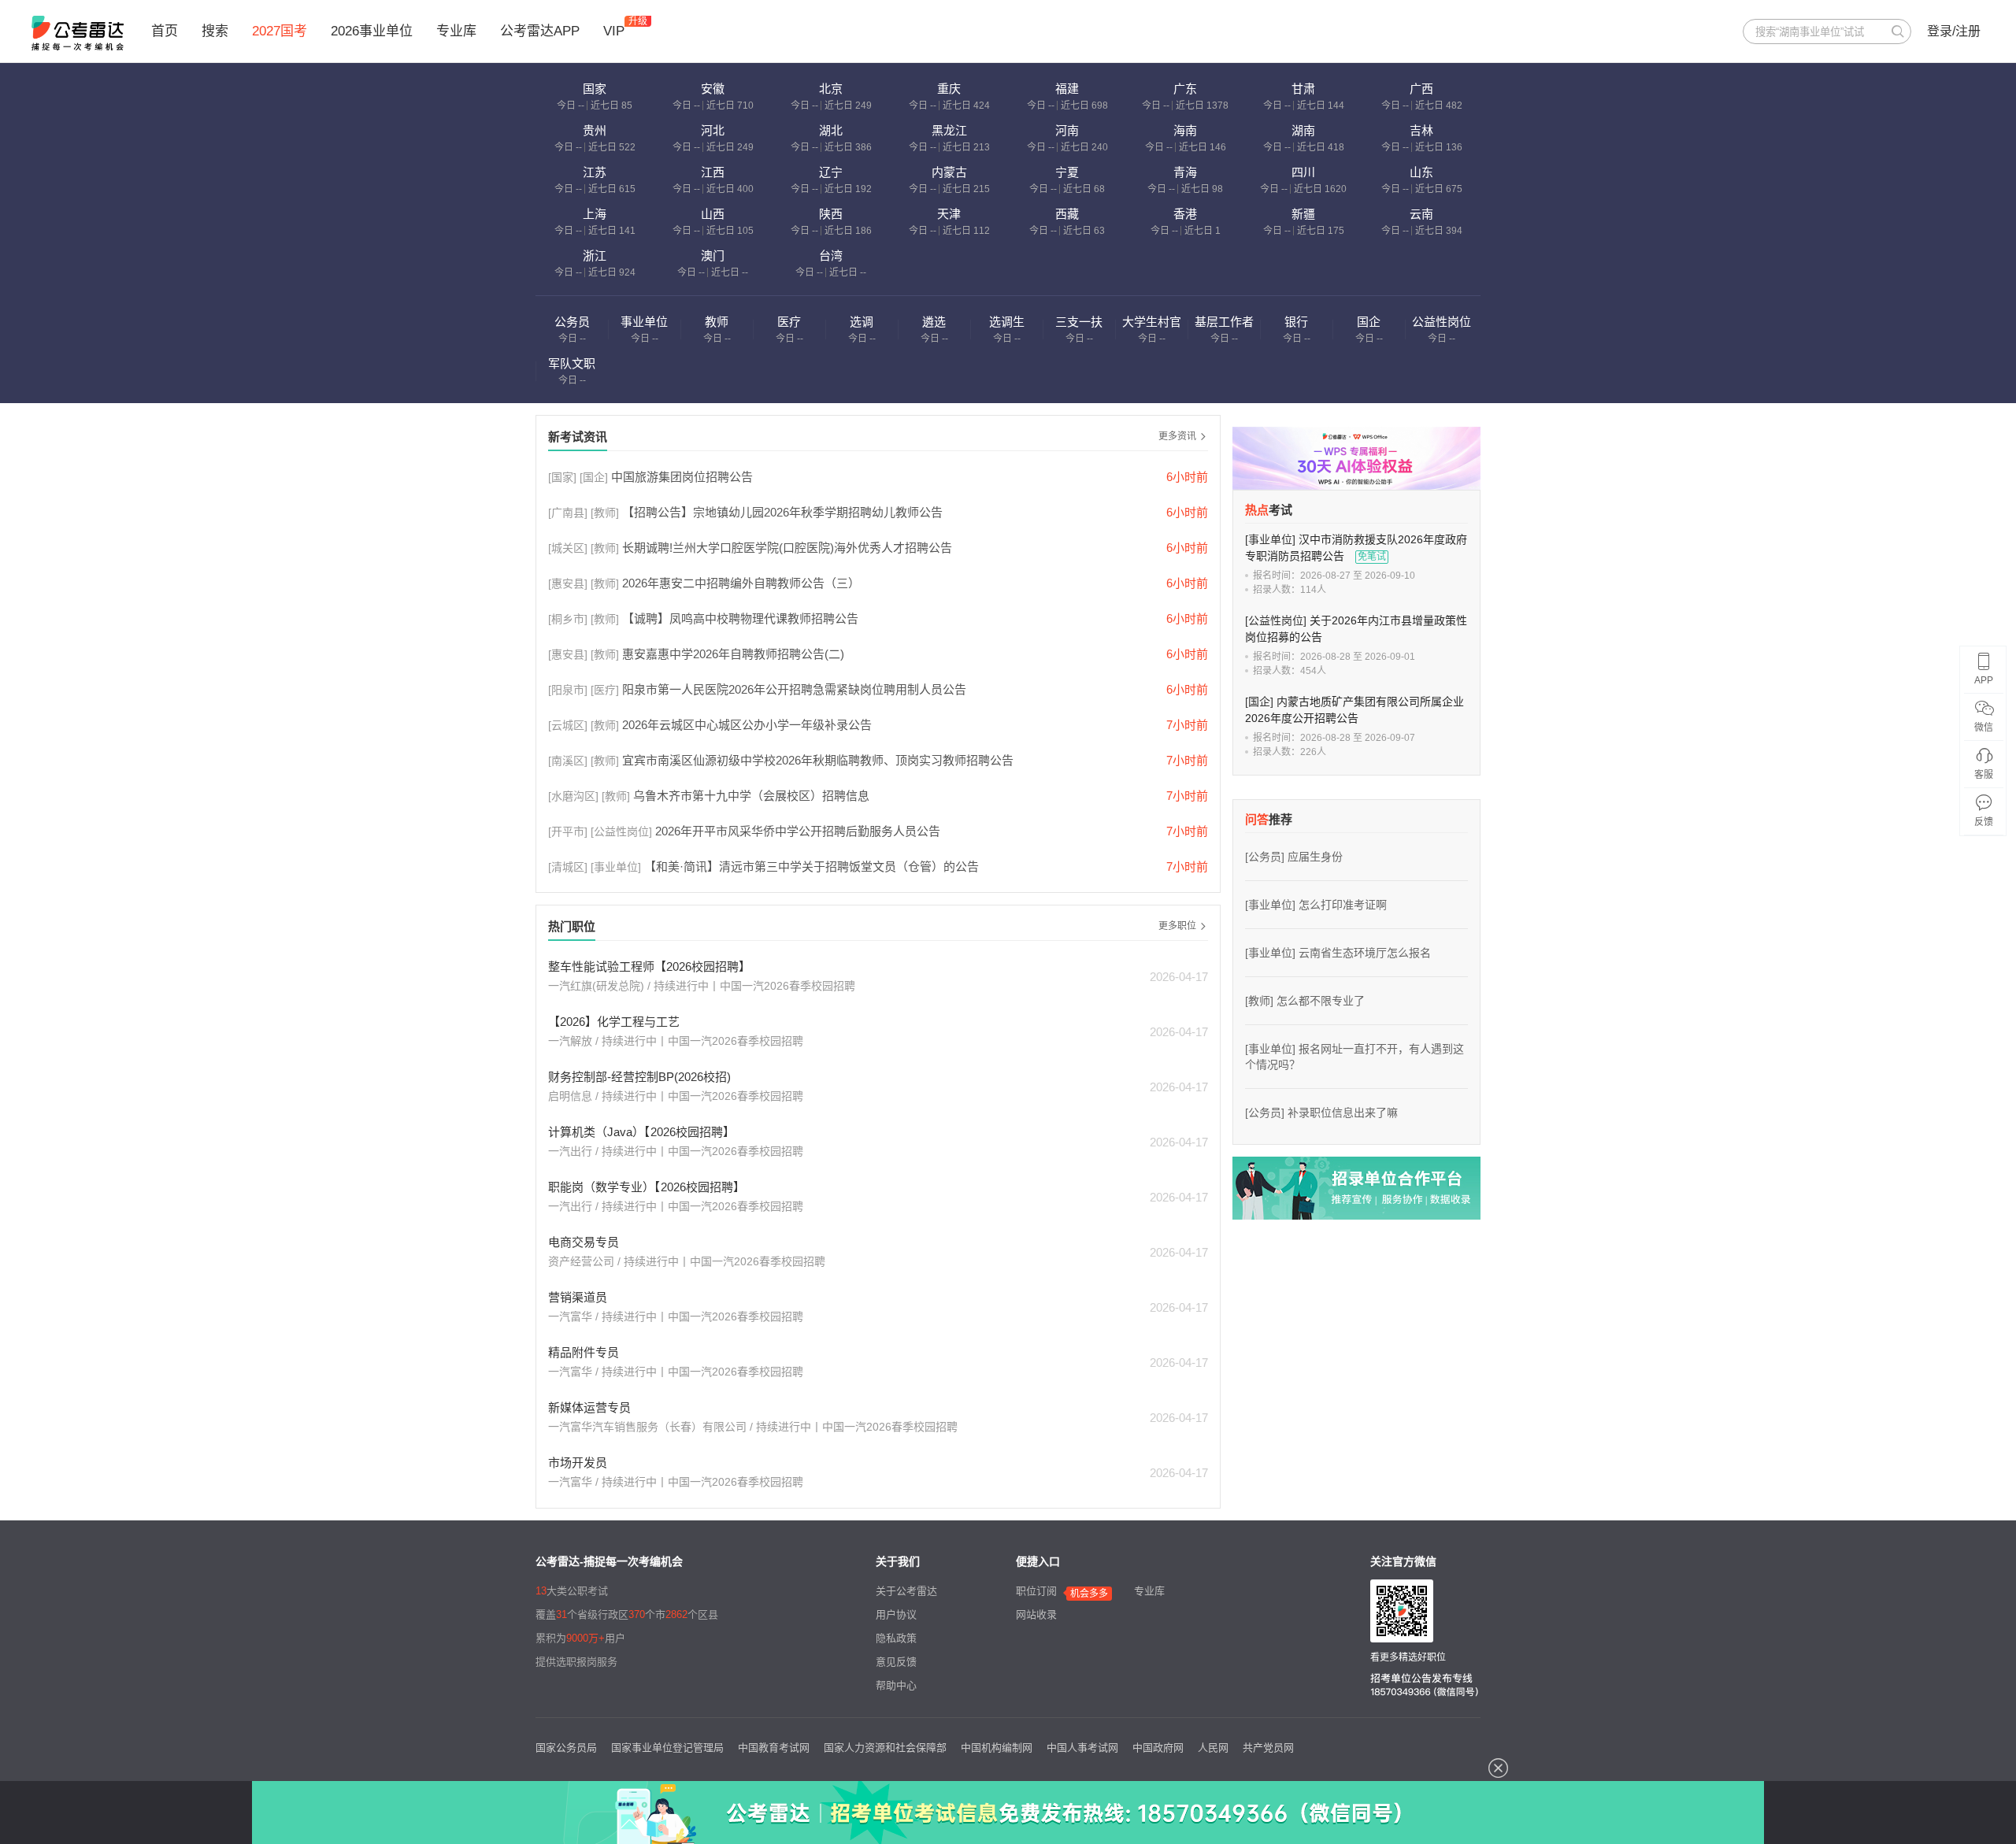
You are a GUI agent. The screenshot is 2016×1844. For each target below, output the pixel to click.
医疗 (789, 322)
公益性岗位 (1442, 322)
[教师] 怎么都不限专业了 (1305, 1001)
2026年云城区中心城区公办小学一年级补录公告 (747, 725)
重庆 (949, 89)
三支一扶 (1079, 322)
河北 (713, 130)
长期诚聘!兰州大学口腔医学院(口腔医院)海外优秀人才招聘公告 (787, 548)
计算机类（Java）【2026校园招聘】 (641, 1132)
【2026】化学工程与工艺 (614, 1022)
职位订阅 (1036, 1591)
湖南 (1303, 130)
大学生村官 (1152, 322)
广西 (1421, 89)
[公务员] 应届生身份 (1294, 857)
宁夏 (1067, 172)
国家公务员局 (566, 1748)
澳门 (713, 255)
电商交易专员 (584, 1242)
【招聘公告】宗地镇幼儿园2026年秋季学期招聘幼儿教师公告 (782, 512)
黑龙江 (949, 130)
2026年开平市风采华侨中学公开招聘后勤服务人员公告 (798, 831)
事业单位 (644, 322)
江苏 (595, 172)
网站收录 (1036, 1614)
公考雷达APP (540, 31)
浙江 (595, 255)
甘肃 (1303, 89)
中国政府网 (1158, 1748)
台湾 (831, 255)
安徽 (713, 89)
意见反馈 (896, 1662)
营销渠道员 (578, 1297)
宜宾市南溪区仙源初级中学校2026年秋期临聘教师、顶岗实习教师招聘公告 (818, 760)
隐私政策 (896, 1638)
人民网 (1213, 1748)
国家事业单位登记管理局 (667, 1748)
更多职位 (1177, 926)
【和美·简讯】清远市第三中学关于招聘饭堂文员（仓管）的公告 (812, 866)
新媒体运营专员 (589, 1407)
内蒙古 (949, 172)
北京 (831, 89)
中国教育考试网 (774, 1748)
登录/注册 (1954, 31)
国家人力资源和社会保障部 (885, 1748)
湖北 (831, 130)
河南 (1067, 130)
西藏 (1067, 214)
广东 (1185, 89)
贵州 (595, 130)
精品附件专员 (584, 1352)
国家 (595, 89)
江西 (713, 172)
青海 (1185, 172)
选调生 (1007, 322)
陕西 (831, 214)
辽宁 (831, 172)
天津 (949, 214)
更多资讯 (1177, 436)
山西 (713, 214)
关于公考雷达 (906, 1591)
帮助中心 (896, 1685)
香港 (1185, 214)
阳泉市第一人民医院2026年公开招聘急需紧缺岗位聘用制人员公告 (794, 689)
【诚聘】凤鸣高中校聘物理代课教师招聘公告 (740, 618)
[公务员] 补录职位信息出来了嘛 (1321, 1113)
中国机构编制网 (997, 1748)
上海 (595, 214)
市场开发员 (578, 1463)
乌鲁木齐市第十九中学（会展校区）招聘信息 (751, 796)
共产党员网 (1268, 1748)
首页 (165, 31)
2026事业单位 (372, 31)
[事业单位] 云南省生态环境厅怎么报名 (1338, 953)
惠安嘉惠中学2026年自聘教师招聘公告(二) (733, 654)
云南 (1421, 214)
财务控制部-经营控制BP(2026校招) (639, 1077)
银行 (1296, 322)
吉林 (1421, 130)
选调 (862, 322)
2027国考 (280, 31)
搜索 (215, 31)
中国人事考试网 (1082, 1748)
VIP (614, 31)
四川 (1303, 172)
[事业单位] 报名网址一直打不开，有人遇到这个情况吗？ (1354, 1057)
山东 (1421, 172)
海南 (1185, 130)
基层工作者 (1224, 322)
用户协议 (896, 1614)
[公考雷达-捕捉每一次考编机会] (78, 33)
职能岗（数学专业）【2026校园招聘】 (647, 1187)
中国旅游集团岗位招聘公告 (682, 477)
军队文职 (572, 363)
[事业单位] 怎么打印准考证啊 (1316, 905)
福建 (1067, 89)
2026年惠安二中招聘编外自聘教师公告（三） (741, 583)
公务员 (572, 322)
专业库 (456, 31)
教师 (717, 322)
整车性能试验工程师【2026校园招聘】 (649, 966)
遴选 (934, 322)
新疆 (1303, 214)
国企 (1369, 322)
